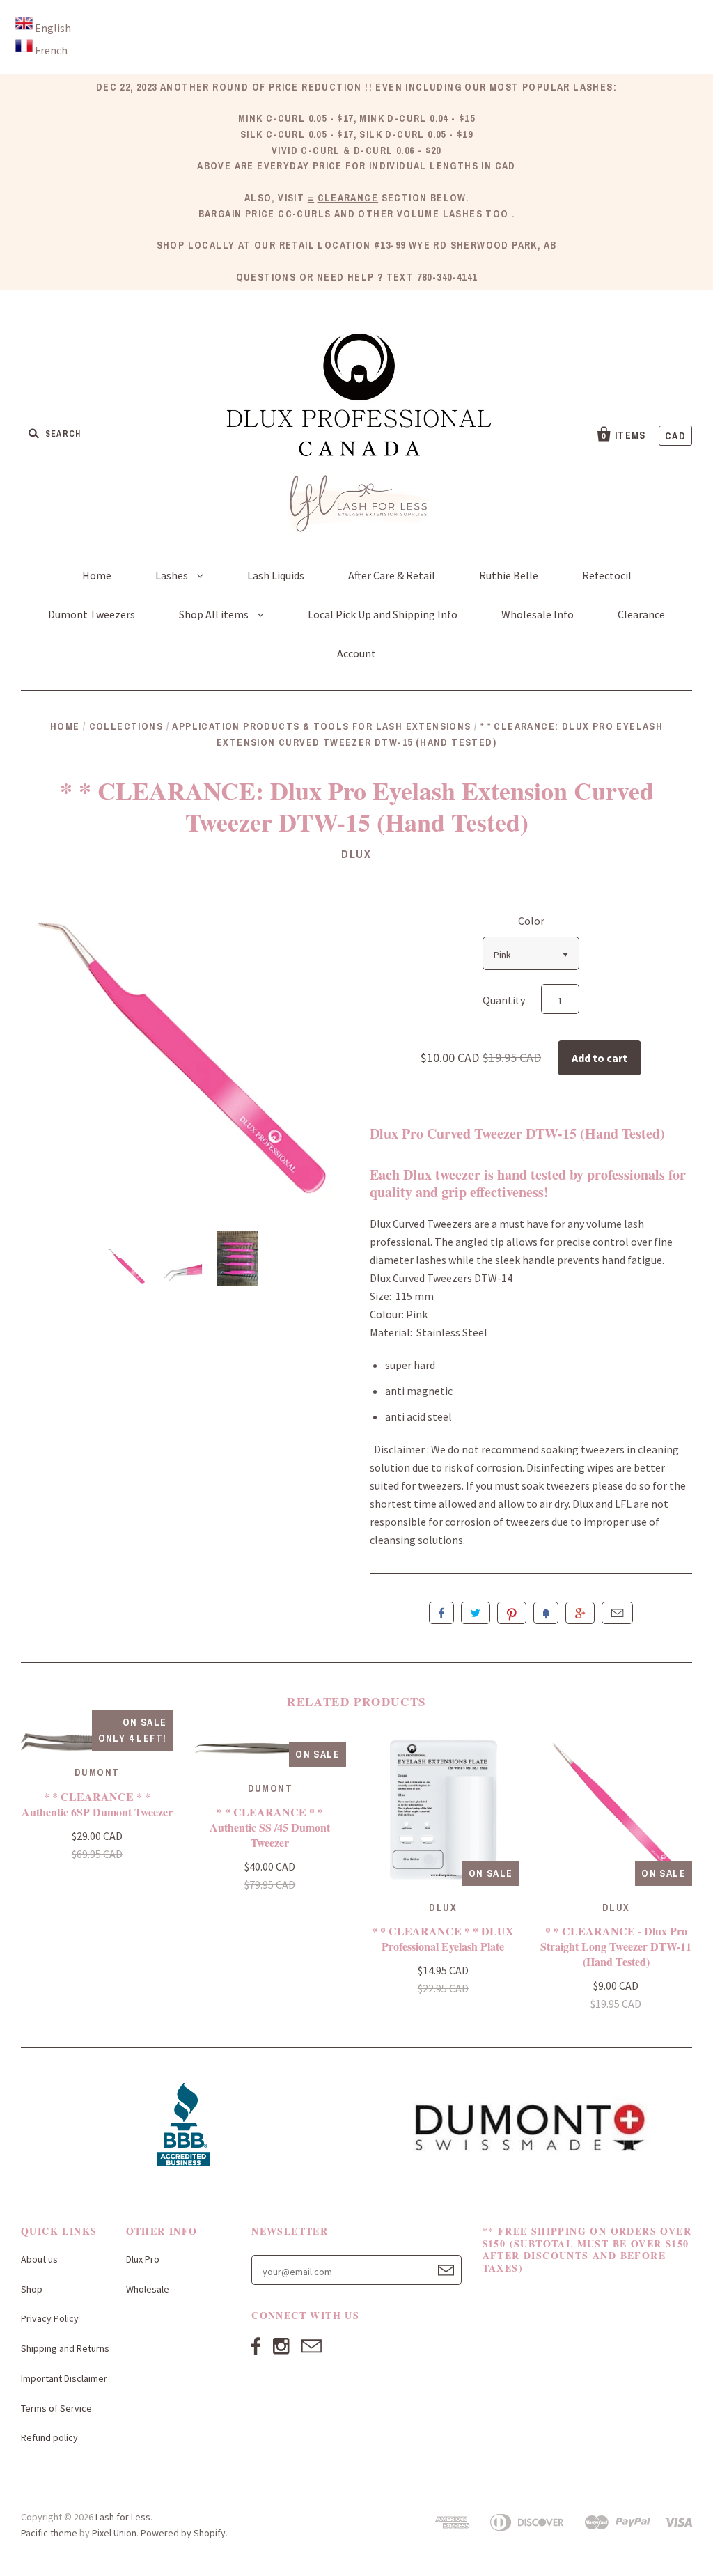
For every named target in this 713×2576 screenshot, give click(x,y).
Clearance (641, 614)
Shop (32, 2289)
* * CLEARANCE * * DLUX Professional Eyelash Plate (443, 1938)
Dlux (356, 854)
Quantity (504, 1000)
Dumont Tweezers (92, 614)
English (53, 28)
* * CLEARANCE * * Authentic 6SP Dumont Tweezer (97, 1804)
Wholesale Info (538, 614)
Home (97, 575)
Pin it (512, 1613)
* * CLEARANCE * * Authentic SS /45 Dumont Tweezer (270, 1827)
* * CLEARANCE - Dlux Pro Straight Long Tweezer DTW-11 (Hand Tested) (616, 1946)
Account (356, 653)
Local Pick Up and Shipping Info (383, 614)
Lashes (173, 575)
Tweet (476, 1613)
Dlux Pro (143, 2259)
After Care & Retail (392, 575)
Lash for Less (123, 2517)
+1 (580, 1613)
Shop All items (215, 614)
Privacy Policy (50, 2318)
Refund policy (49, 2437)
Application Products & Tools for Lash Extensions (321, 726)
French (51, 50)
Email (617, 1613)
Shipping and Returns (65, 2348)
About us (39, 2259)
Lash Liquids (276, 575)
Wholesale (148, 2289)
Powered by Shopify (183, 2533)
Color (531, 921)
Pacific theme (49, 2533)
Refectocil (607, 575)
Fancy (546, 1613)
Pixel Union (114, 2533)
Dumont (97, 1772)
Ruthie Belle (509, 575)
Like (441, 1613)
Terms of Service (56, 2408)
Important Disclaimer (64, 2378)
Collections (126, 726)
